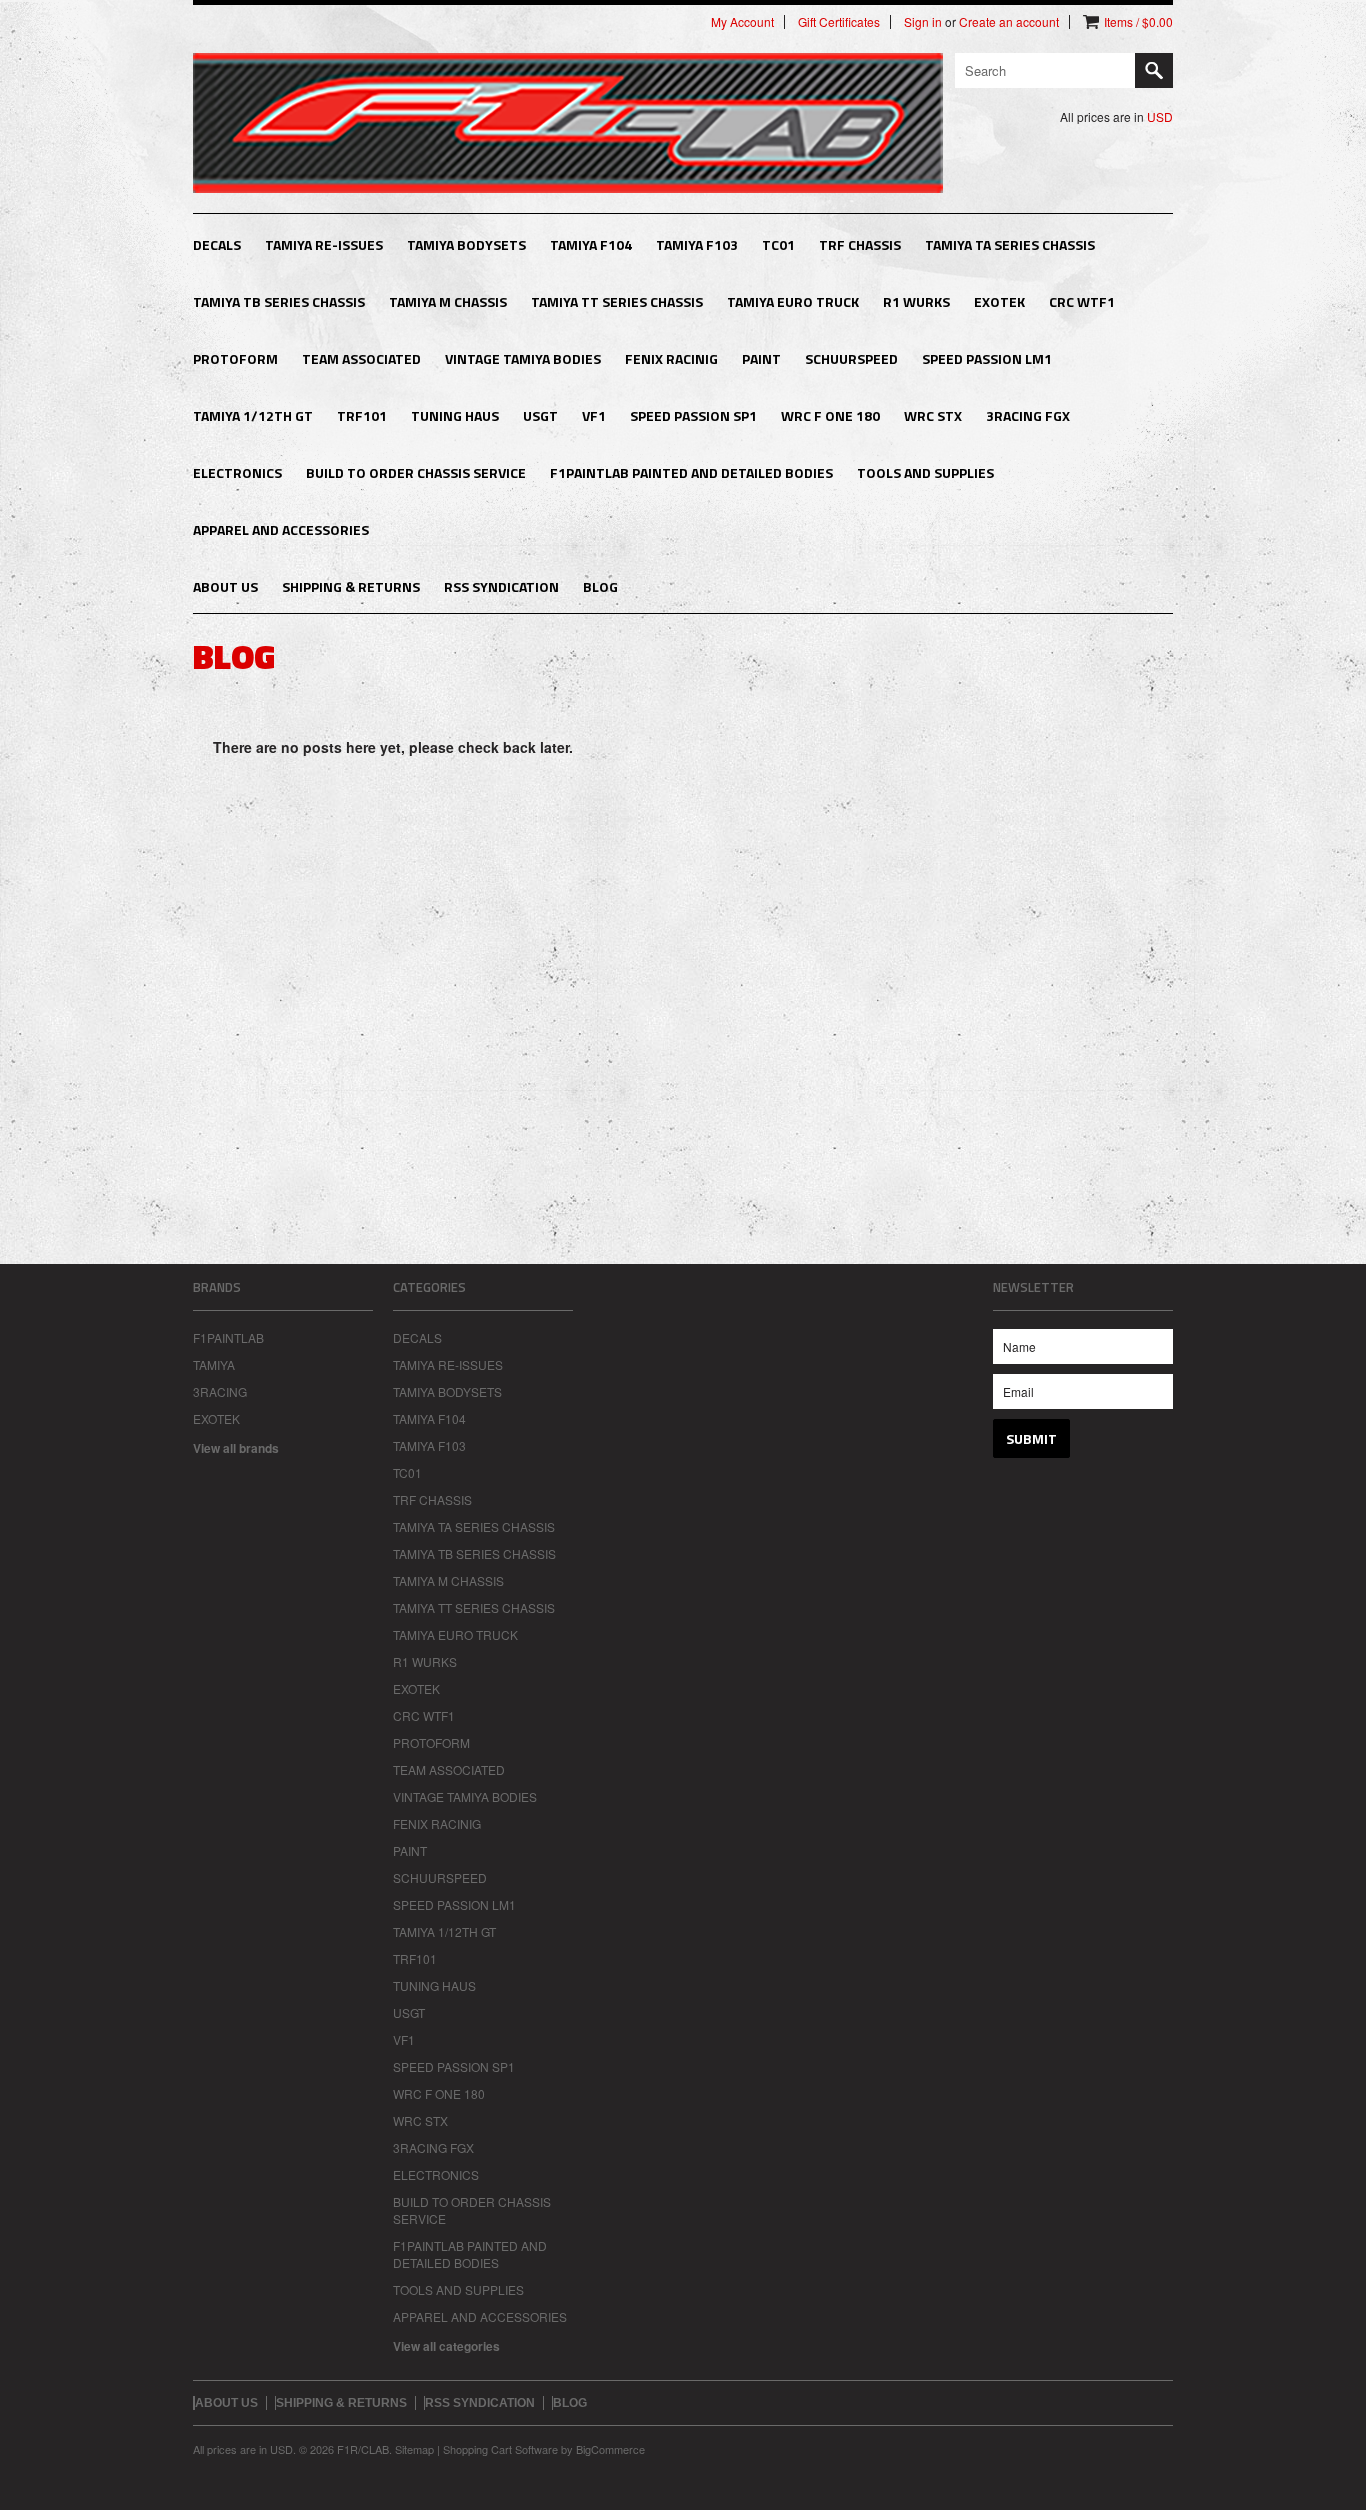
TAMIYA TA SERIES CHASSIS (1010, 244)
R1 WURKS (916, 301)
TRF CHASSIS (860, 244)
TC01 (778, 244)
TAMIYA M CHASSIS (448, 301)
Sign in (923, 22)
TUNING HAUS (455, 415)
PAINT (761, 358)
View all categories (446, 2346)
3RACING (220, 1391)
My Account (742, 22)
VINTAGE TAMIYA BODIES (523, 358)
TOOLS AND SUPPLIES (925, 472)
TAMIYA (214, 1364)
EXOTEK (999, 301)
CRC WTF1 (1082, 301)
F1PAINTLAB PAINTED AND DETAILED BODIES (691, 472)
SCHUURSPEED (851, 358)
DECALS (217, 244)
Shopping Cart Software (500, 2449)
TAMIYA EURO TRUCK (793, 301)
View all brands (236, 1448)
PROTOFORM (235, 358)
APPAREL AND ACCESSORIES (281, 529)
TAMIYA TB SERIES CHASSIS (279, 301)
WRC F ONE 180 (830, 415)
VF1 (594, 415)
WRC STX (933, 415)
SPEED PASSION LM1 (987, 358)
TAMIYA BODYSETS (466, 244)
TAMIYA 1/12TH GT (253, 415)
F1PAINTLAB (228, 1337)
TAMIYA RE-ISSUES (324, 244)
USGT (540, 415)
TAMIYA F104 (591, 244)
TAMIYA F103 (697, 244)
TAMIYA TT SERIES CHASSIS (617, 301)
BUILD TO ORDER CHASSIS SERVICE (416, 472)
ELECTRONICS (237, 472)
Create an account (1009, 22)
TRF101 (362, 415)
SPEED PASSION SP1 (693, 415)
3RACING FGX (1028, 415)
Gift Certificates (839, 22)
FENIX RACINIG (671, 358)
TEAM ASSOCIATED (361, 358)
